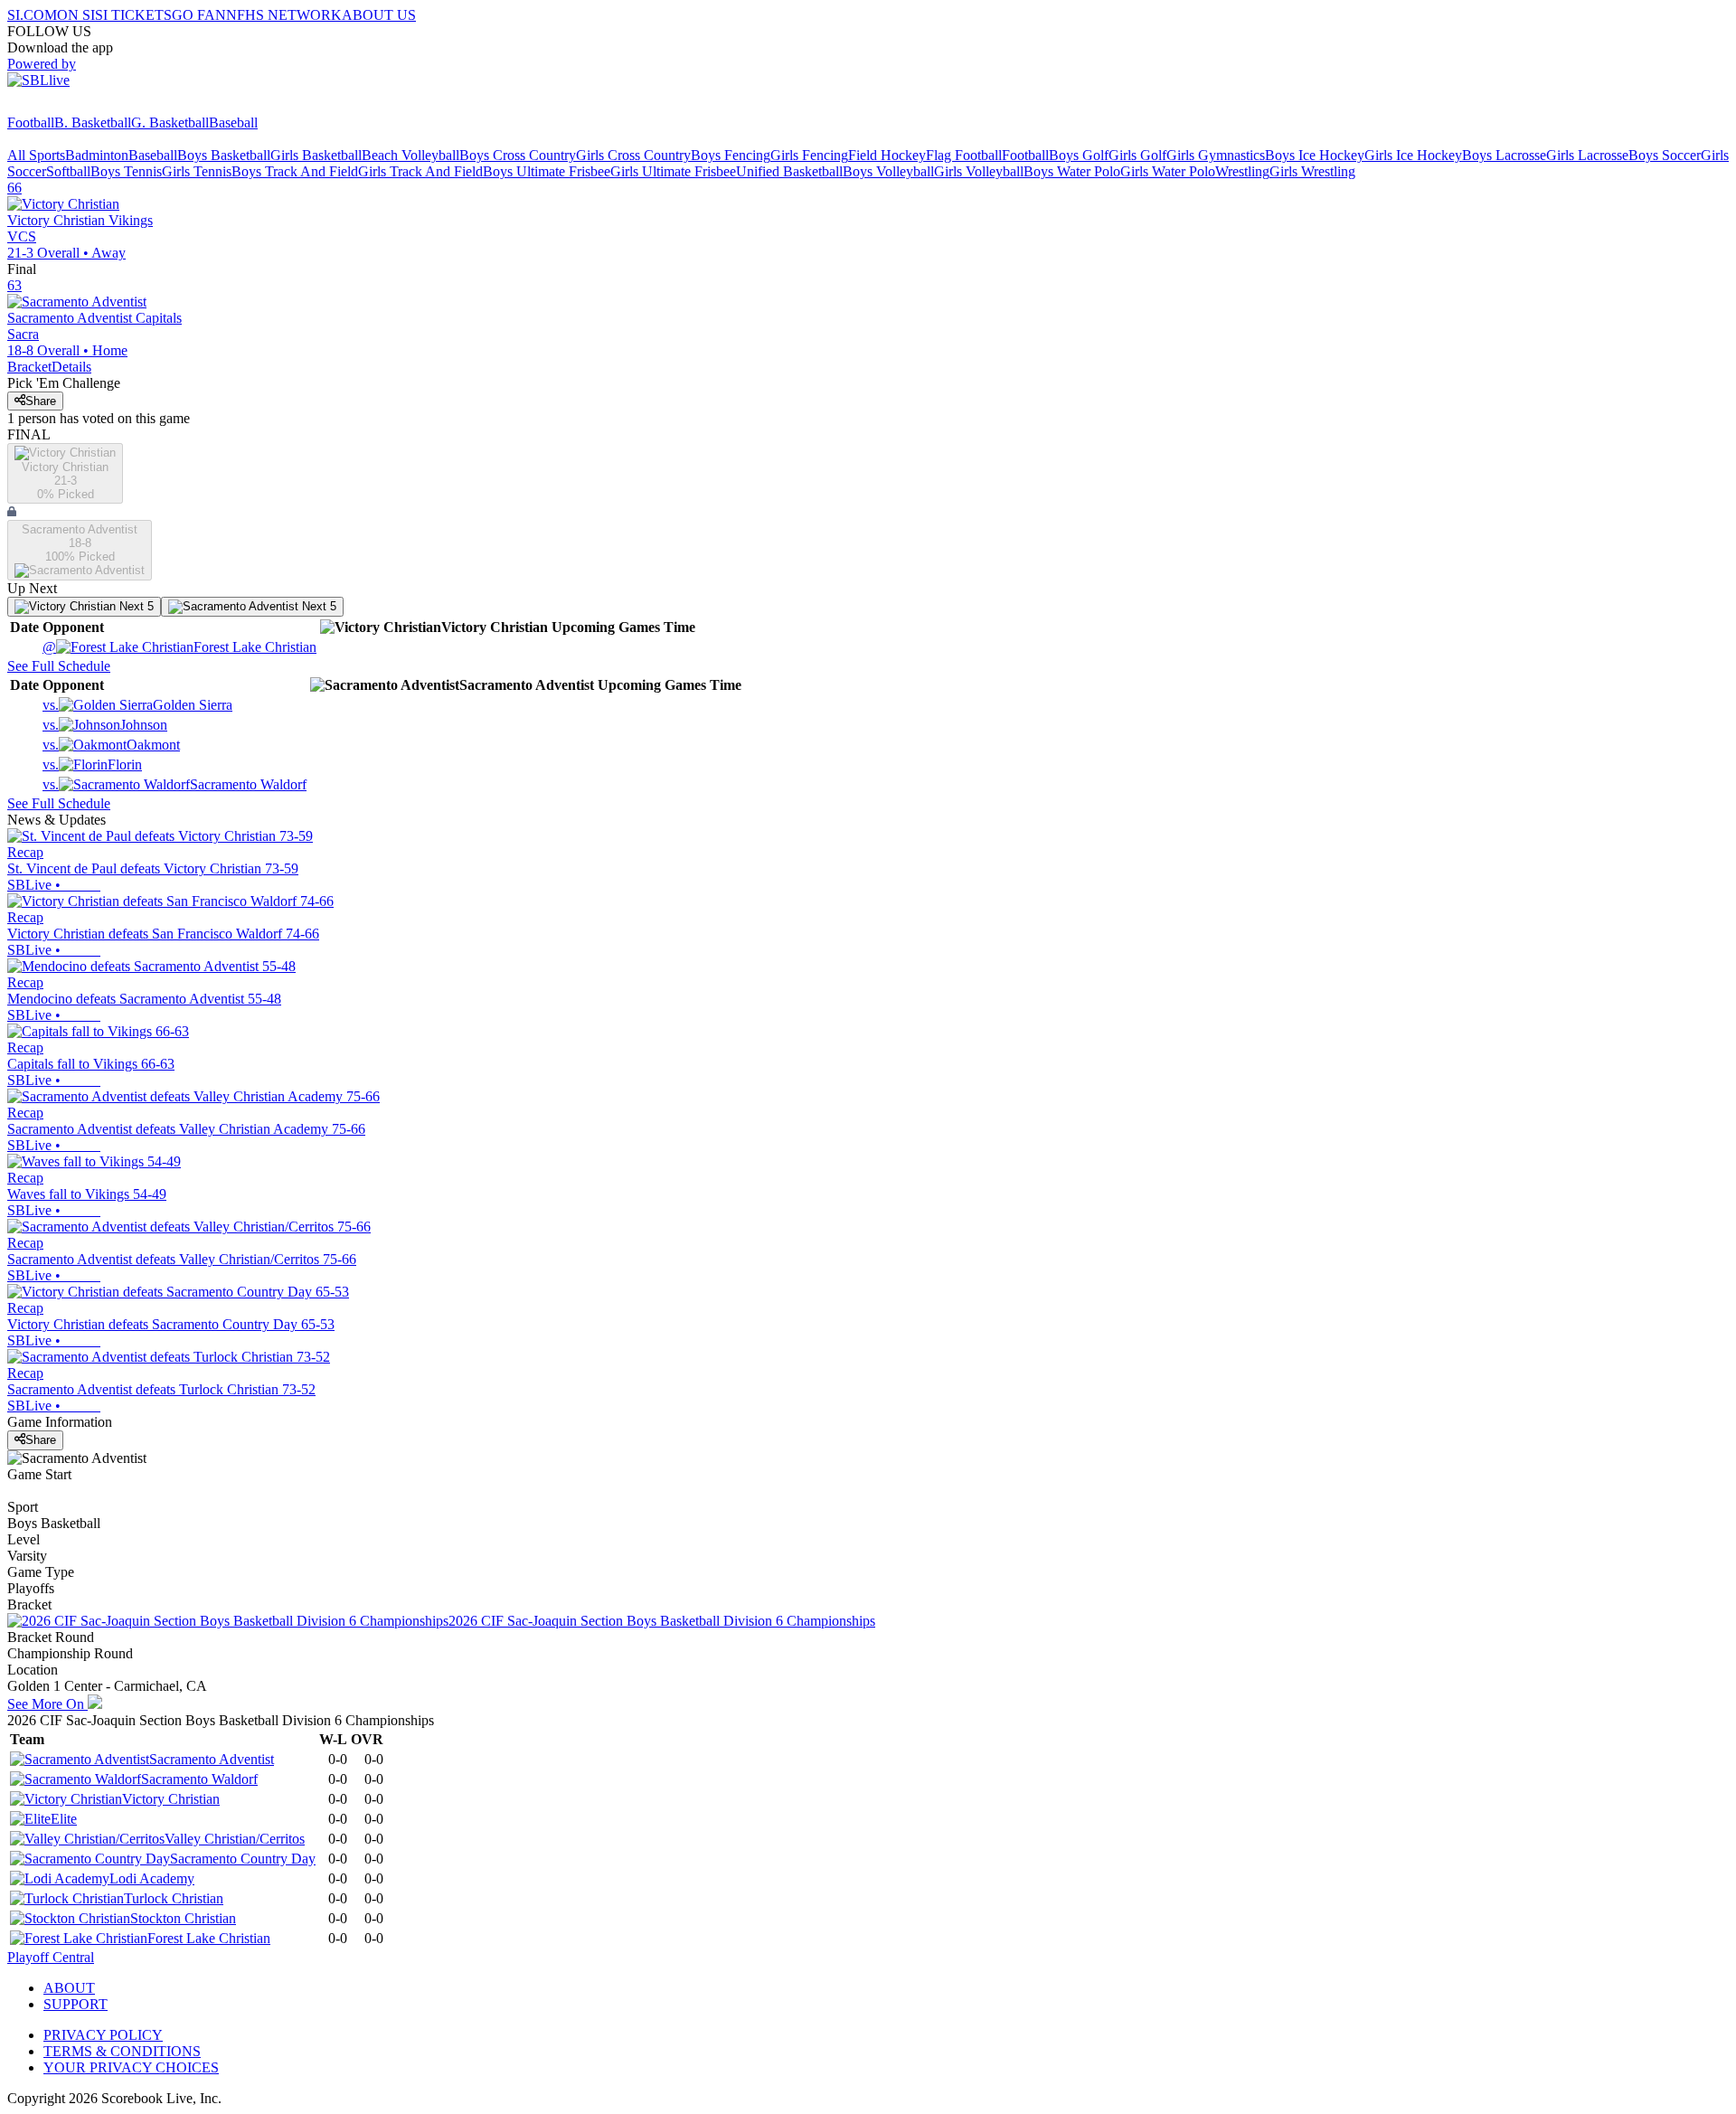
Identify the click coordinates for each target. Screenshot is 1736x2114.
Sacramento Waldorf (175, 784)
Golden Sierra (137, 705)
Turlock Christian (174, 1898)
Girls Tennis (197, 171)
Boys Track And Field (295, 171)
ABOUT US (379, 15)
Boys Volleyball (888, 171)
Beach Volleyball (410, 155)
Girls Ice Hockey (1413, 155)
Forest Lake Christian (179, 647)
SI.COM (32, 15)
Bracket (29, 367)
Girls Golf (1137, 155)
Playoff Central (51, 1957)
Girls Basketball (316, 155)
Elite (64, 1819)
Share (41, 401)
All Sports (36, 155)
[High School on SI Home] (77, 106)
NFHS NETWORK (284, 15)
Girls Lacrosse (1587, 155)
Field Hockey (887, 155)
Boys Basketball (224, 155)
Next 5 (135, 606)
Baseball (233, 123)
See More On (47, 1704)
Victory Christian (171, 1799)
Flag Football (964, 155)
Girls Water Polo (1168, 171)
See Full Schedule (59, 666)
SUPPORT (75, 2004)
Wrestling (1242, 171)
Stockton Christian (183, 1918)
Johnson (105, 725)
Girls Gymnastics (1216, 155)
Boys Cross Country (518, 155)
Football (31, 123)
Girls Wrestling (1312, 171)
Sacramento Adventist (212, 1759)
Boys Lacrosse (1504, 155)
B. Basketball (93, 123)
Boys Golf (1079, 155)
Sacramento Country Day (243, 1859)
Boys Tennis (126, 171)
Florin (92, 764)
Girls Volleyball (979, 171)
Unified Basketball (789, 171)
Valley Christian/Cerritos (235, 1839)
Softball (68, 171)
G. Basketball (170, 123)
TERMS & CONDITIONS (122, 2051)
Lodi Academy (152, 1878)
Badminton (97, 155)
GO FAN (199, 15)
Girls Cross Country (633, 155)
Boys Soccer (1665, 155)
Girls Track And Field (420, 171)
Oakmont (111, 745)
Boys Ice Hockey (1315, 155)
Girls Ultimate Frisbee (673, 171)
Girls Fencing (809, 155)
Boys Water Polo (1072, 171)
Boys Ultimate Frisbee (547, 171)
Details (71, 367)
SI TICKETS (133, 15)
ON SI (76, 15)
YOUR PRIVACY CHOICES (131, 2067)
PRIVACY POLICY (103, 2035)
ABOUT (69, 1988)
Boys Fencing (731, 155)
